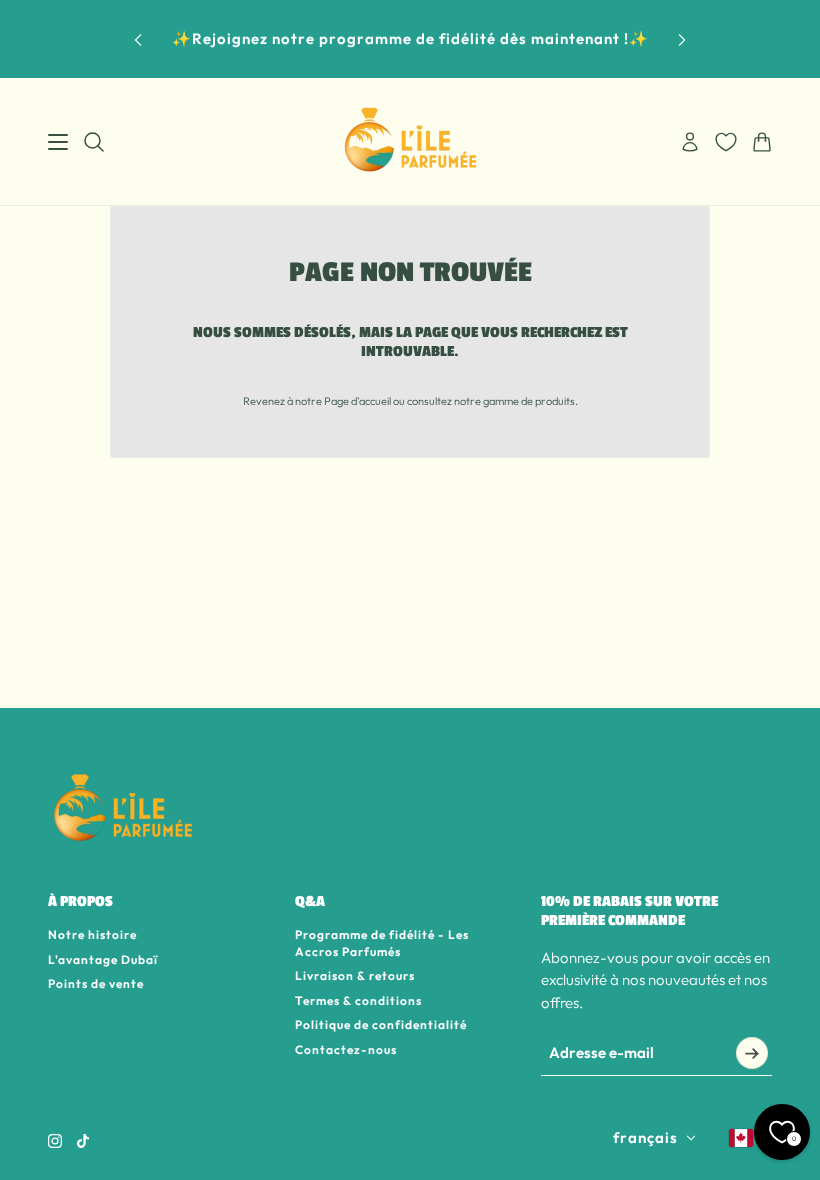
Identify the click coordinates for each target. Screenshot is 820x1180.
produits (555, 401)
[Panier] (762, 142)
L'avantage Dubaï (103, 959)
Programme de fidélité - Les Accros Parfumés (382, 943)
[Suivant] (682, 39)
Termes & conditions (358, 1000)
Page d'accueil (357, 401)
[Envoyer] (752, 1053)
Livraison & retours (355, 975)
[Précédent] (138, 39)
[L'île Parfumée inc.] (410, 142)
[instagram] (55, 1141)
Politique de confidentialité (381, 1024)
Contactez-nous (346, 1049)
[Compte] (690, 142)
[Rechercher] (94, 142)
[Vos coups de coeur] (726, 142)
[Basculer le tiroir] (58, 142)
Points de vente (96, 983)
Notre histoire (92, 934)
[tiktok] (83, 1141)
